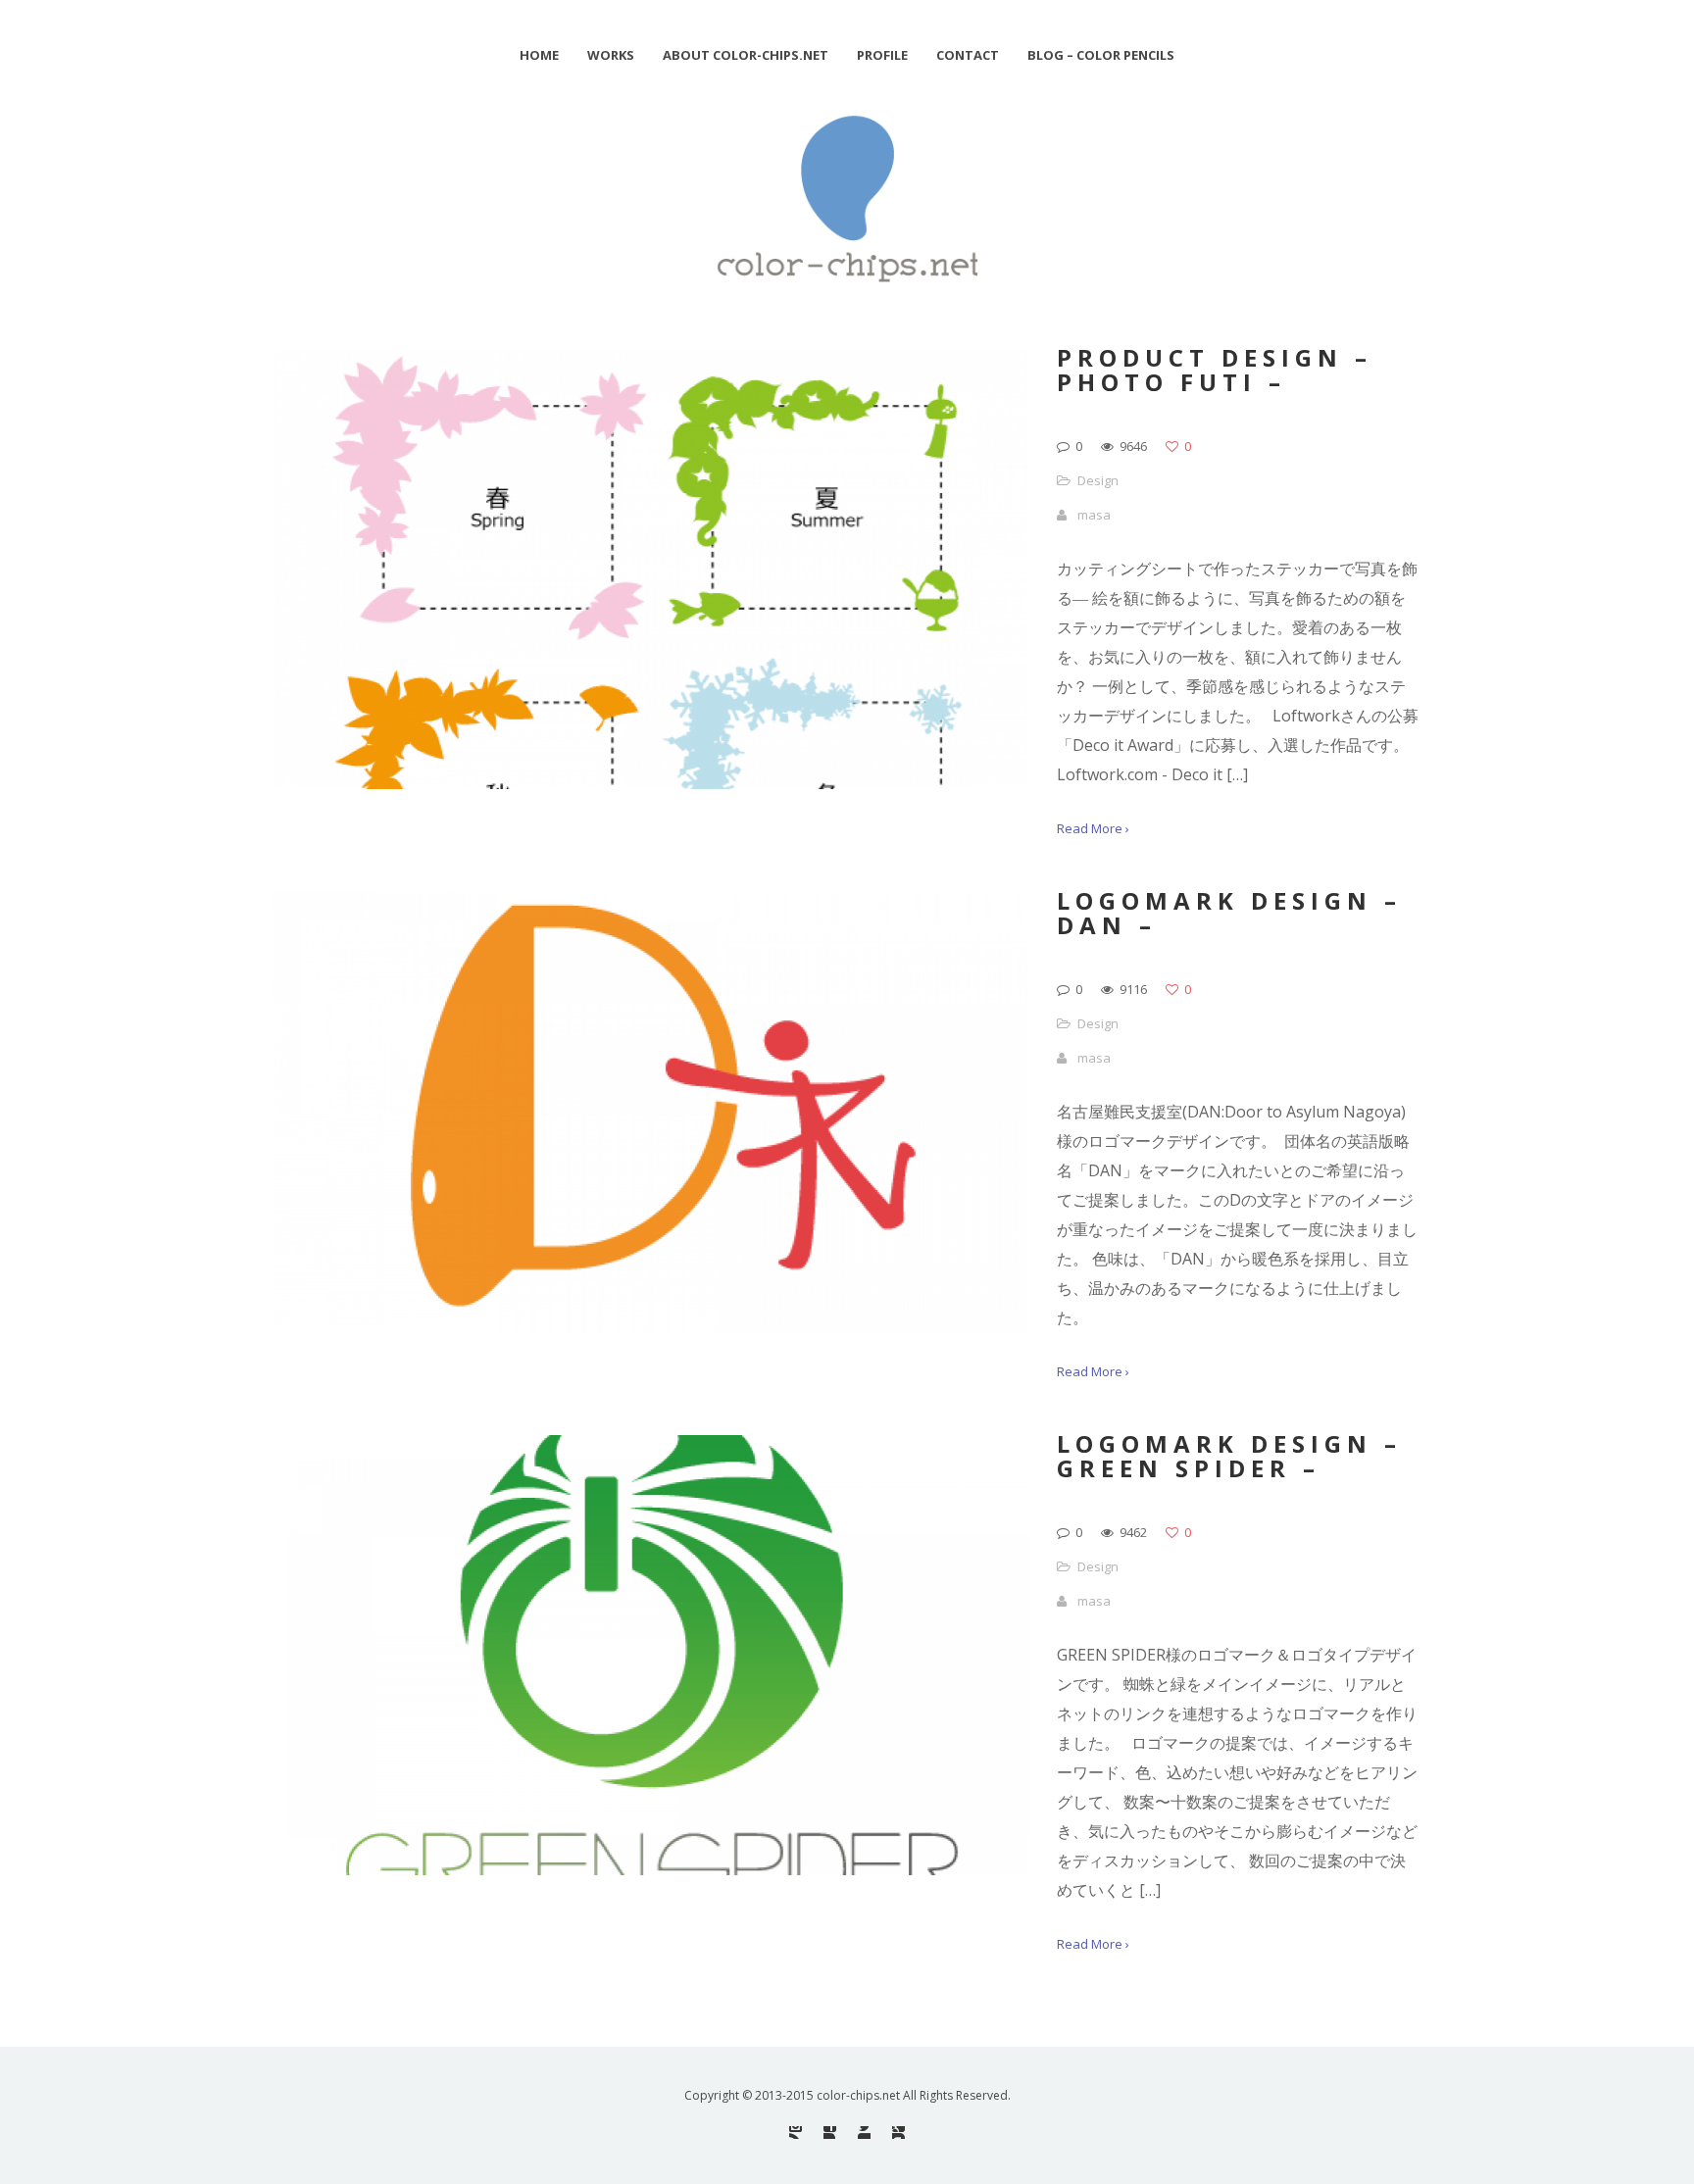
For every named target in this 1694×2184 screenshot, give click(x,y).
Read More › (1093, 828)
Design (1098, 480)
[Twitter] (864, 2133)
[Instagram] (796, 2133)
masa (1094, 515)
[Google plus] (898, 2133)
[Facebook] (830, 2133)
